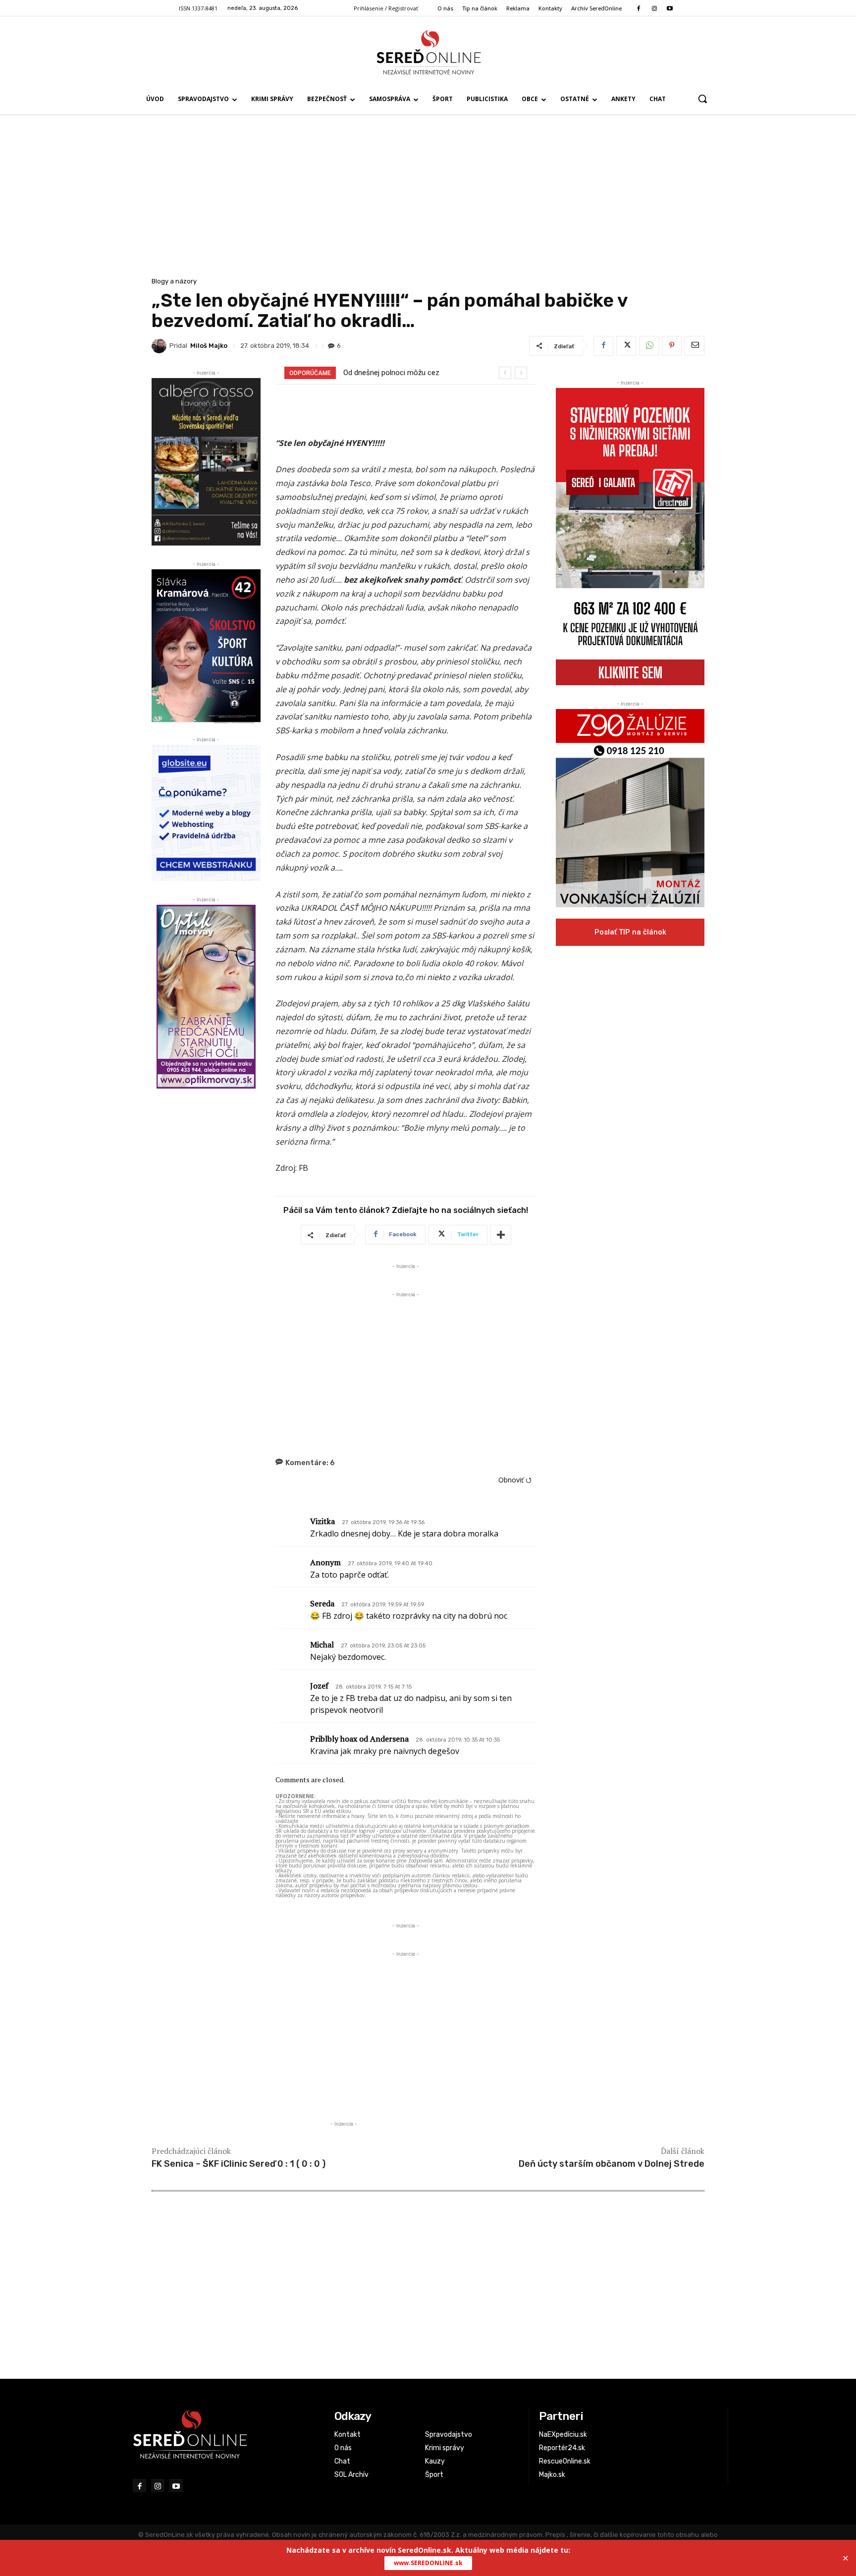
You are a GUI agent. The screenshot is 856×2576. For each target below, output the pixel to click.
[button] (702, 99)
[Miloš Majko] (160, 346)
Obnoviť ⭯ (515, 1480)
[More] (501, 1235)
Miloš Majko (209, 346)
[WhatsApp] (649, 346)
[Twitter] (626, 346)
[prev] (505, 373)
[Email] (695, 346)
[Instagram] (654, 9)
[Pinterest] (672, 346)
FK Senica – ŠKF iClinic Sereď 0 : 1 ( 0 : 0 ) (239, 2164)
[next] (521, 373)
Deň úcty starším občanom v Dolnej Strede (612, 2164)
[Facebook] (639, 9)
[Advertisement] (428, 201)
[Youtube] (669, 9)
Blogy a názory (174, 281)
